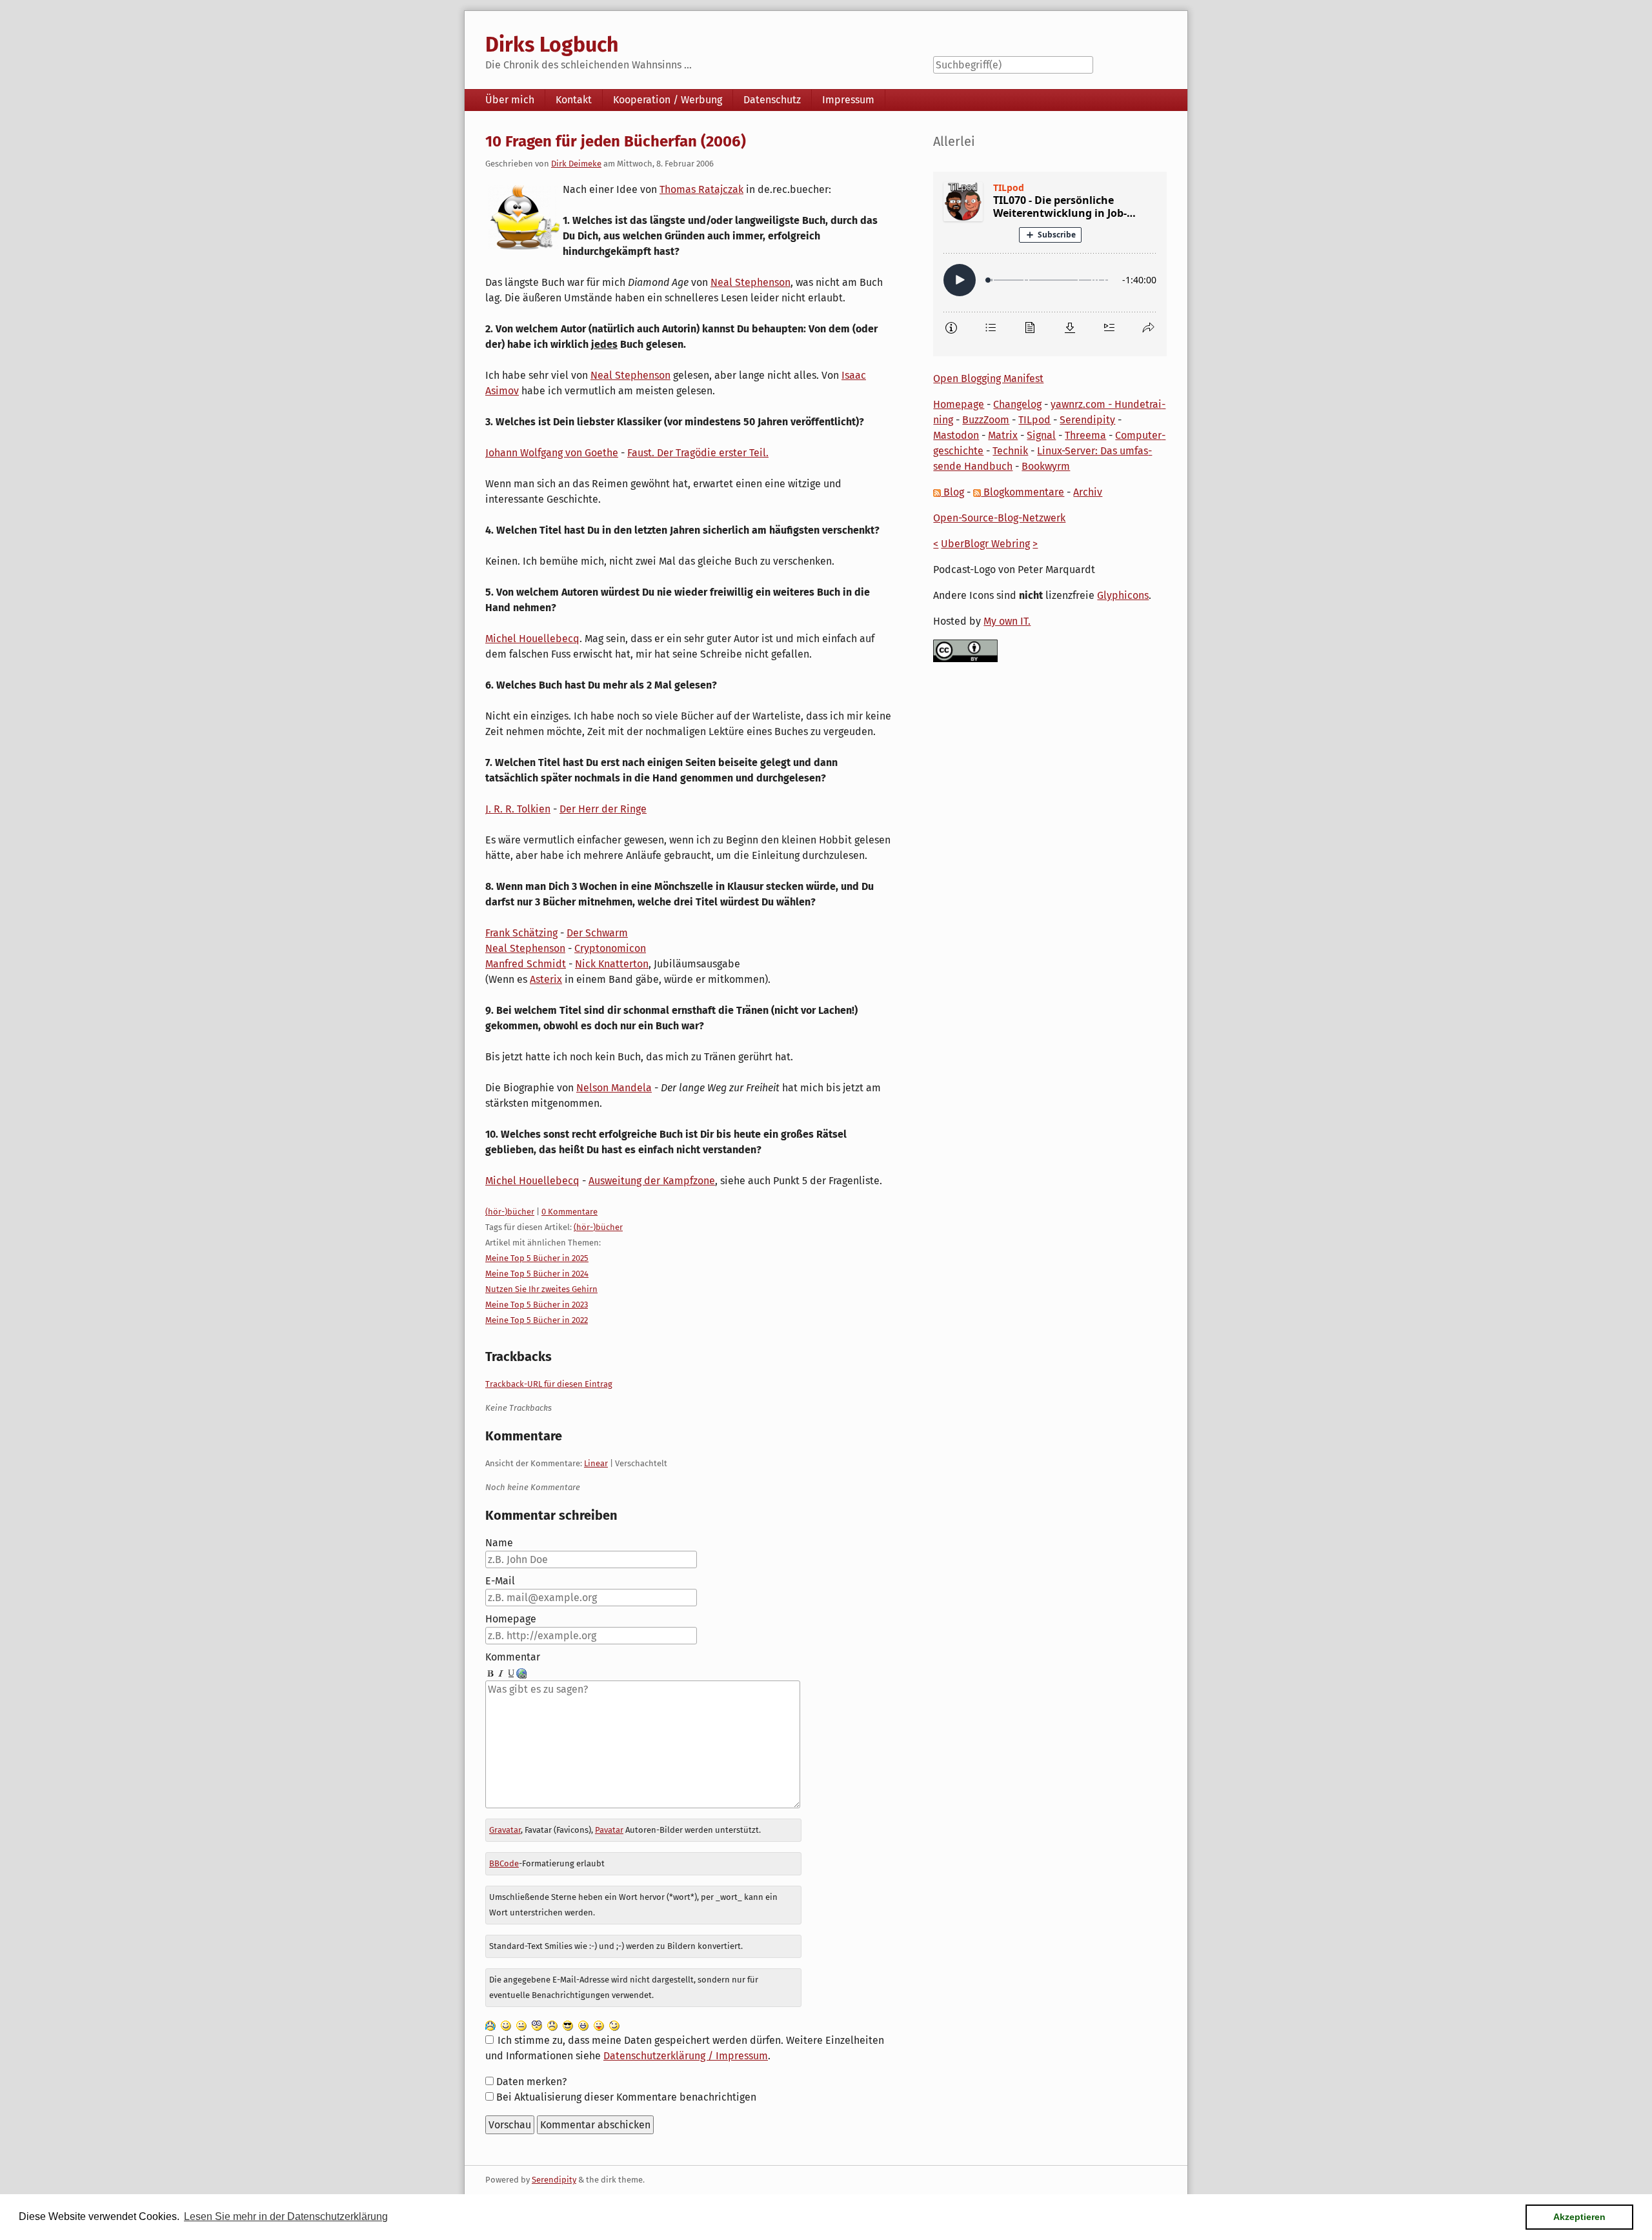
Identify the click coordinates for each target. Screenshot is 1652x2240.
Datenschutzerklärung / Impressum (686, 2056)
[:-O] (537, 2025)
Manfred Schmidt (526, 964)
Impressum (848, 100)
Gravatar (505, 1830)
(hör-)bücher (510, 1212)
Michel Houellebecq (532, 639)
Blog (952, 492)
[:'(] (490, 2025)
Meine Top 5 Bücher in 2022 (537, 1320)
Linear (596, 1463)
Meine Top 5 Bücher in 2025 (537, 1258)
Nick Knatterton (612, 964)
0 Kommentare (569, 1212)
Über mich (510, 100)
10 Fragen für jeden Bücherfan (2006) (616, 141)
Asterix (546, 979)
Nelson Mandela (614, 1088)
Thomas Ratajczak (701, 189)
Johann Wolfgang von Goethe (552, 453)
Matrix (1003, 435)
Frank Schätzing (521, 933)
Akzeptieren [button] (1579, 2217)
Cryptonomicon (610, 948)
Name (499, 1543)
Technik (1010, 451)
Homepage (511, 1619)
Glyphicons (1123, 595)
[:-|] (521, 2025)
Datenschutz (772, 100)
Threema (1085, 435)
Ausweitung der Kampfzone (652, 1181)
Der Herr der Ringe (603, 809)
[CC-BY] (965, 650)
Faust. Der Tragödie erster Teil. (698, 453)
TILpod (1034, 420)
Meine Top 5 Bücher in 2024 (537, 1274)
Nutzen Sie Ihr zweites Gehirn (541, 1289)
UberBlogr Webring (985, 544)
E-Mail (500, 1581)
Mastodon (956, 435)
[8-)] (568, 2025)
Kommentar (513, 1657)
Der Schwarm (597, 933)
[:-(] (552, 2025)
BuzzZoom (986, 420)
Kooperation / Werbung (668, 100)
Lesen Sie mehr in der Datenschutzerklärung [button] (286, 2216)
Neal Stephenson (750, 282)
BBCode (504, 1863)
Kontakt (574, 100)
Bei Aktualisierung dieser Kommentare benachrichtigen (626, 2097)
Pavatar (609, 1830)
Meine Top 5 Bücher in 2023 (537, 1305)
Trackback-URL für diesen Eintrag (549, 1384)
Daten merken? (531, 2082)
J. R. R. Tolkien (518, 809)
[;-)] (614, 2025)
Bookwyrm (1046, 466)
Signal (1041, 435)
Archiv (1088, 492)
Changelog (1017, 404)
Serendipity (1087, 420)
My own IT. (1007, 621)
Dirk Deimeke (576, 164)
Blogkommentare (1022, 492)
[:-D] (583, 2025)
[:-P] (599, 2025)
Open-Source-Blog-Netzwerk (999, 518)
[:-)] (506, 2025)
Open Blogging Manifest (988, 378)
